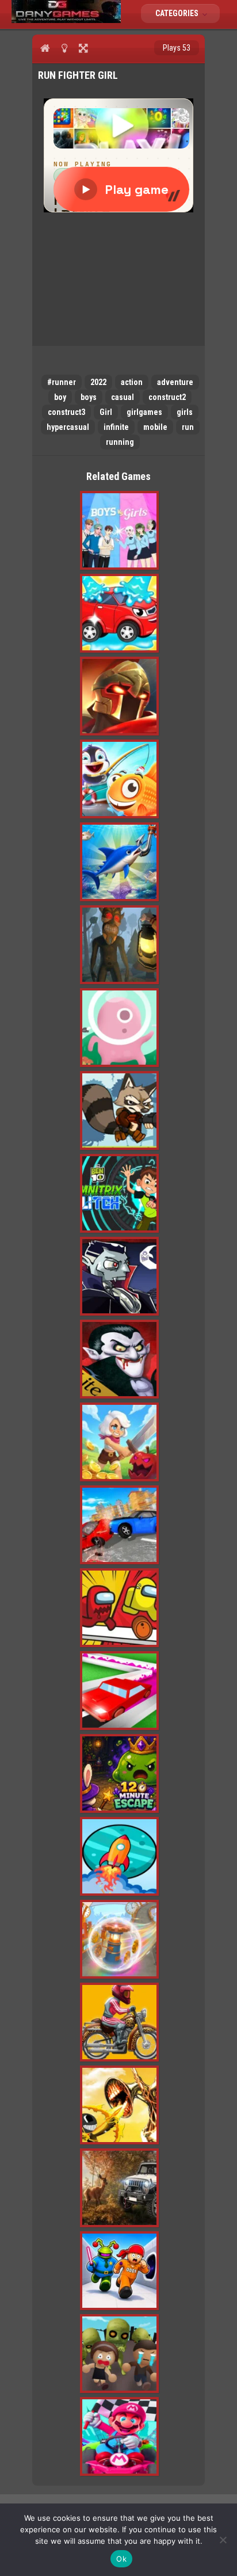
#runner (62, 382)
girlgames (144, 412)
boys (89, 397)
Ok (121, 2559)
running (120, 442)
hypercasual (68, 427)
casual (123, 397)
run (188, 427)
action (132, 382)
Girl (106, 412)
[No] (223, 2540)
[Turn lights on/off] (64, 48)
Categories (178, 13)
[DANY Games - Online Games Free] (66, 20)
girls (185, 412)
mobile (155, 427)
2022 (98, 382)
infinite (116, 427)
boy (60, 397)
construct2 (167, 397)
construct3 (66, 412)
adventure (175, 382)
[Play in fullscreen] (83, 48)
